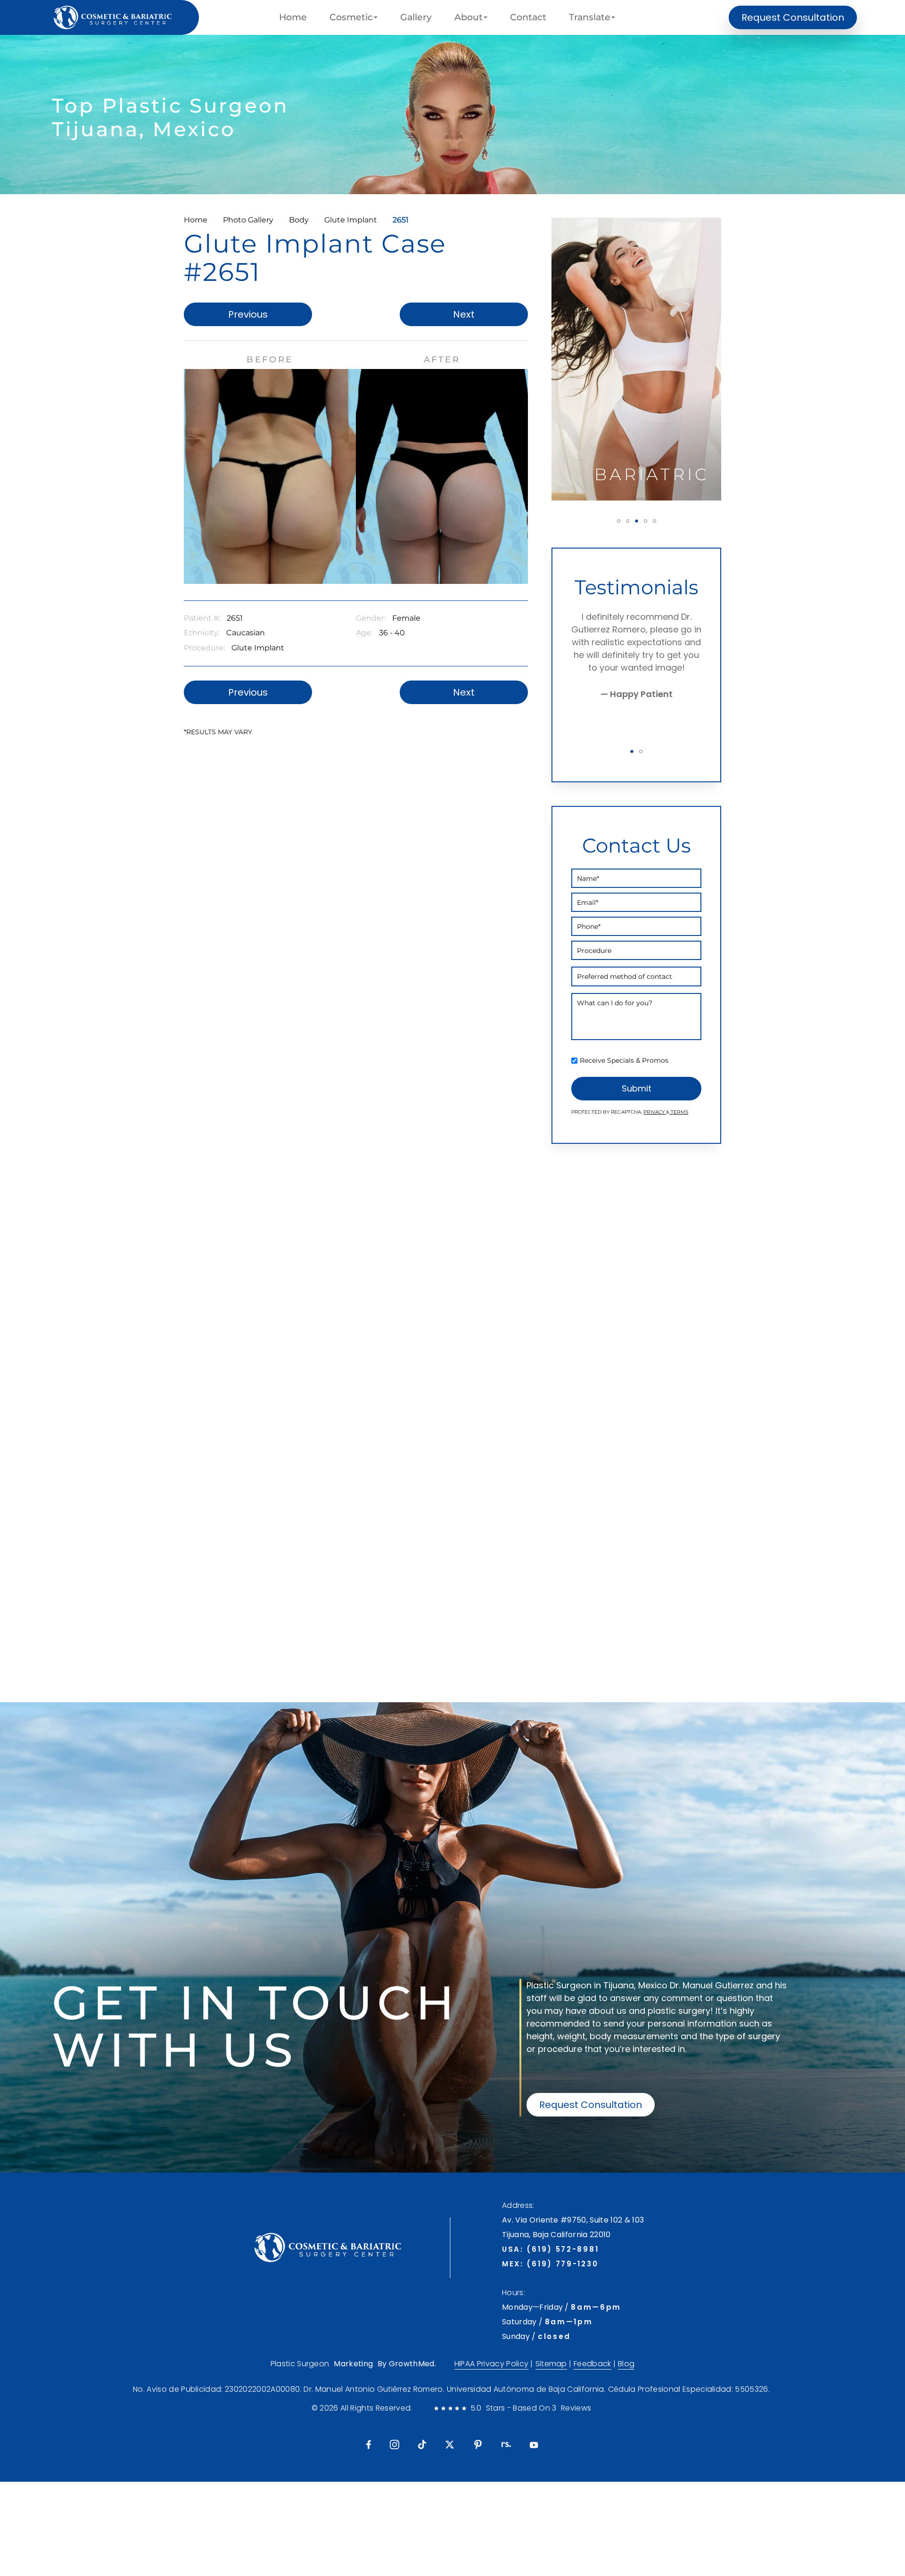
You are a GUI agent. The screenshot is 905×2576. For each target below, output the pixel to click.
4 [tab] (646, 521)
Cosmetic (351, 17)
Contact (528, 17)
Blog (626, 2364)
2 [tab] (628, 521)
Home (293, 17)
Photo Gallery (248, 220)
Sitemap (551, 2364)
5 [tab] (654, 521)
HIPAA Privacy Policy (491, 2364)
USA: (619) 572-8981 (550, 2249)
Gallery (416, 17)
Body (299, 220)
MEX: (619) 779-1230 (550, 2264)
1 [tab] (619, 521)
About (469, 17)
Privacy (655, 1112)
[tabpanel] (636, 359)
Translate (590, 17)
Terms (679, 1112)
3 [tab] (637, 521)
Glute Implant (351, 220)
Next (464, 314)
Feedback (592, 2364)
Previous (248, 314)
